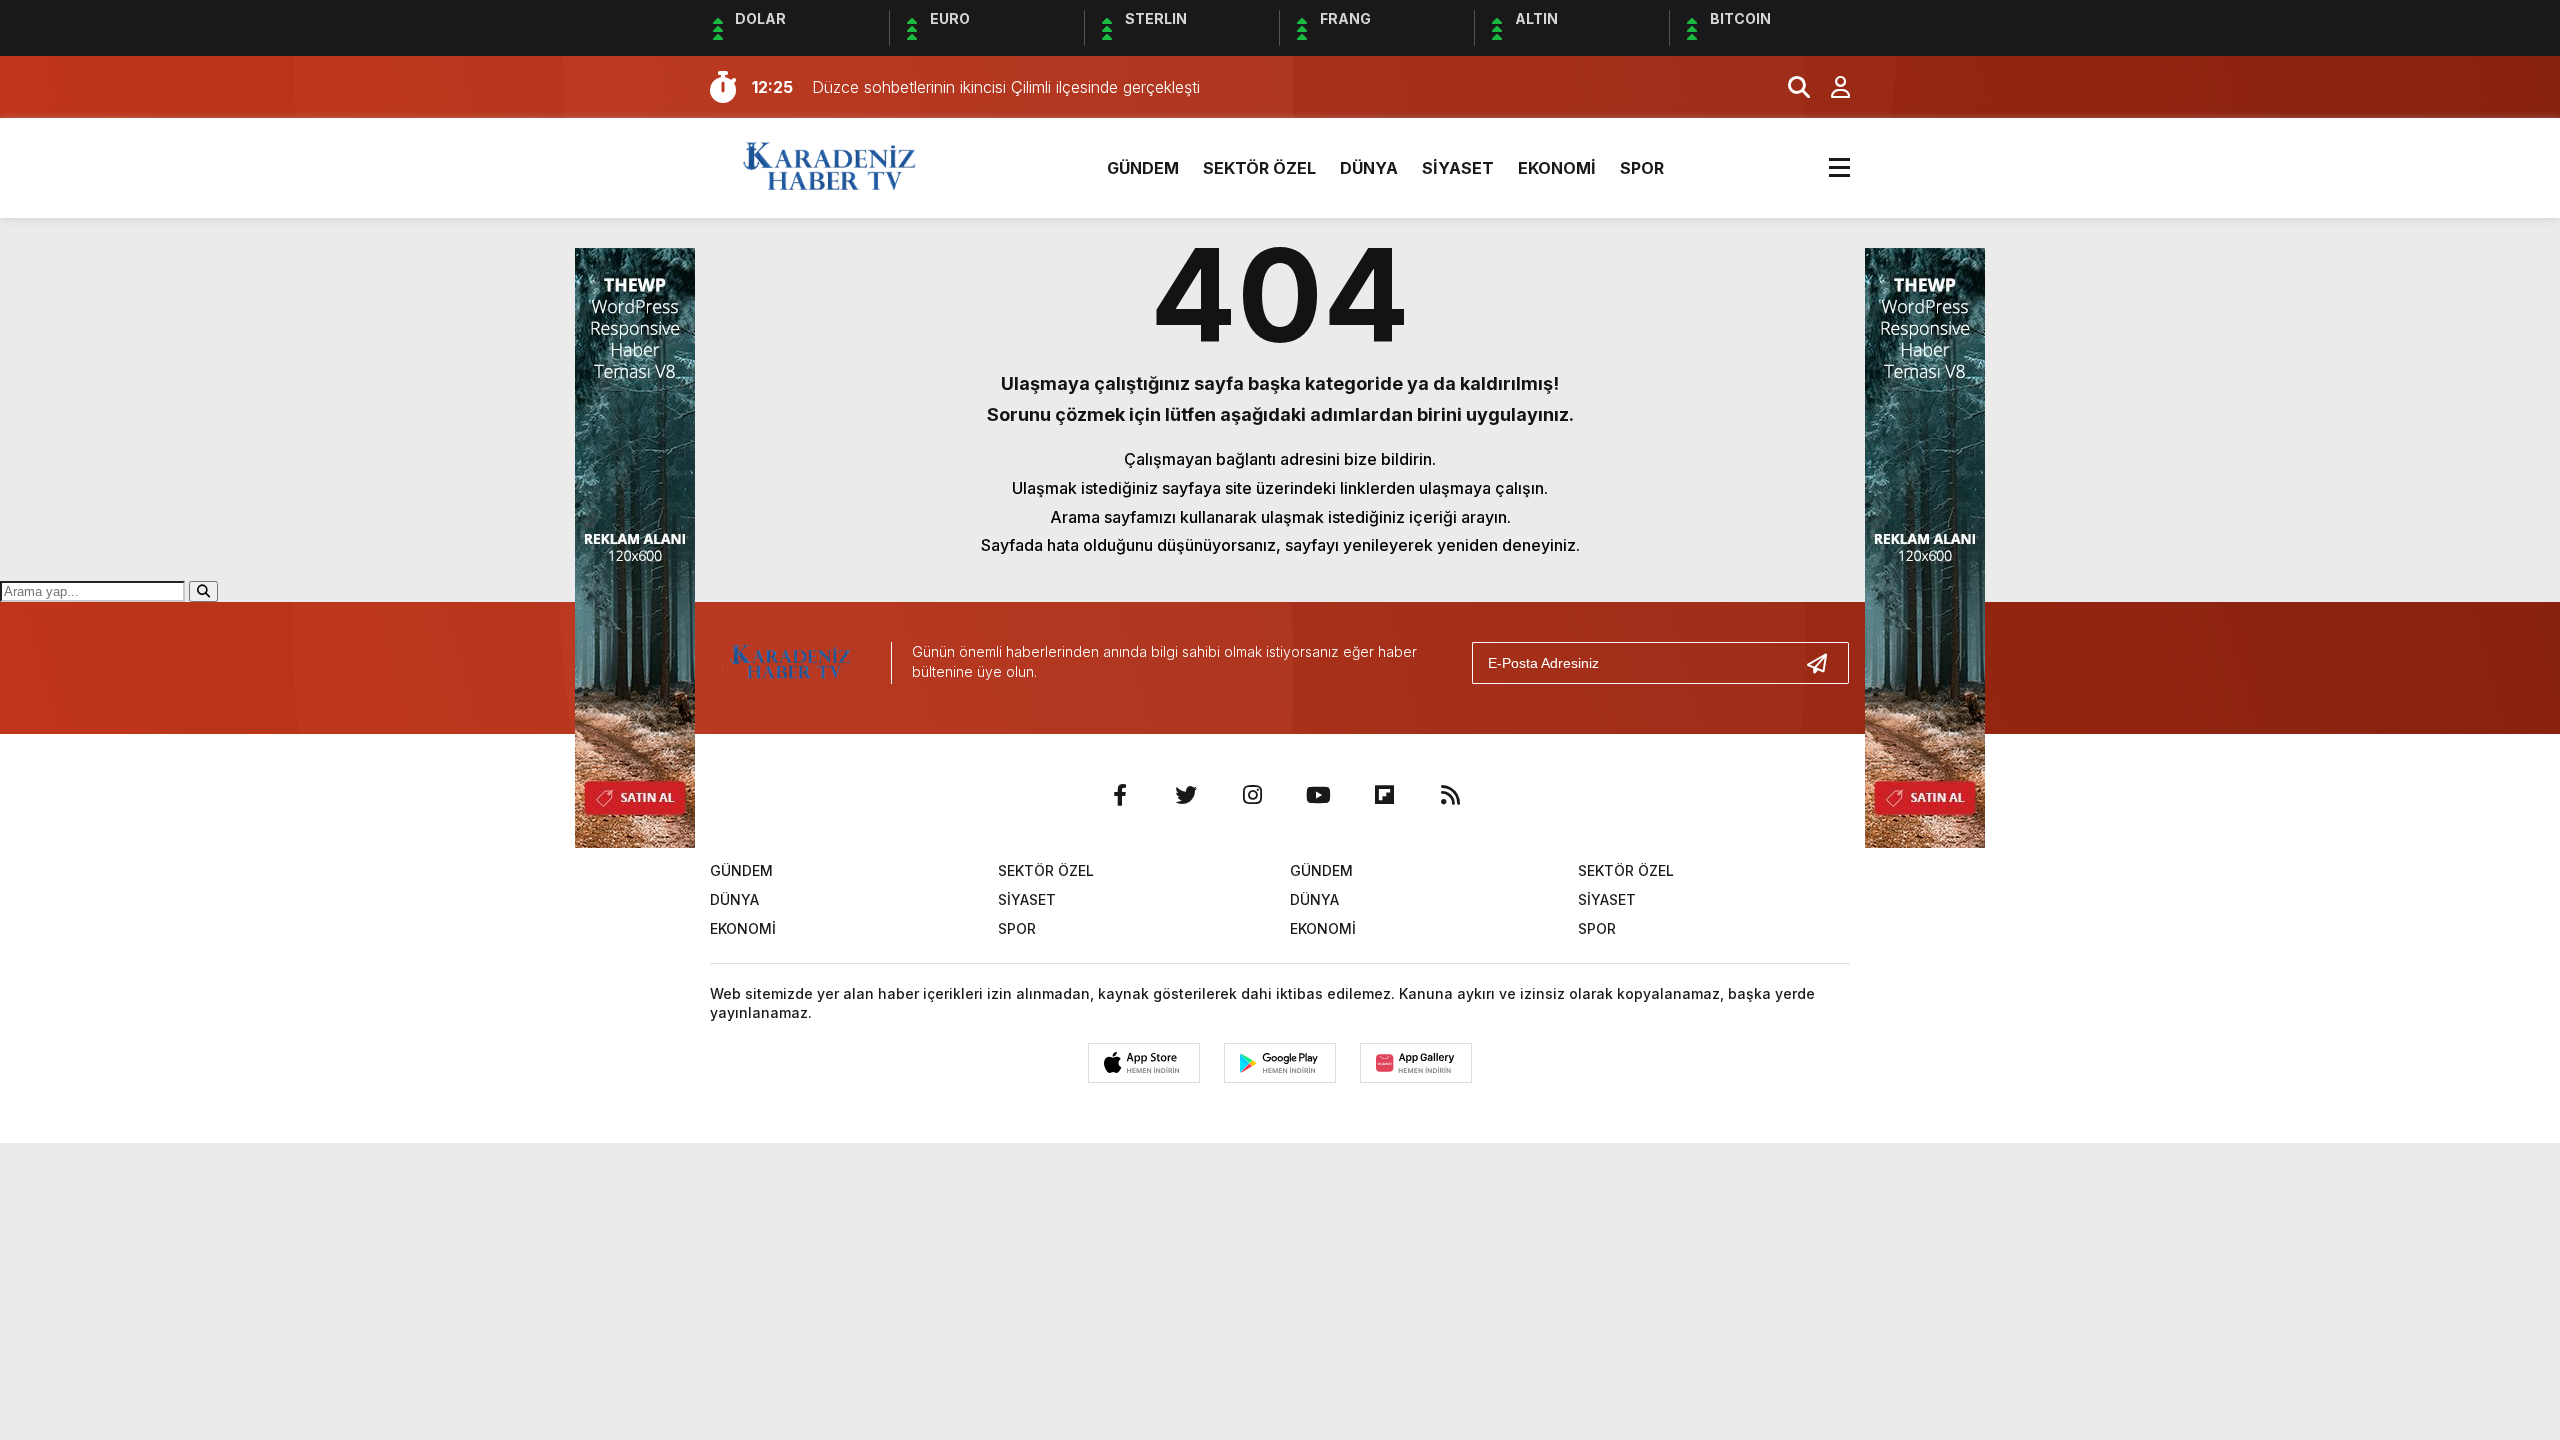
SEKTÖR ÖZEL (1259, 168)
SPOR (1642, 168)
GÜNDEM (1143, 168)
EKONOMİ (1557, 168)
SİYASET (1458, 168)
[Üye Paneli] (1830, 87)
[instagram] (1252, 795)
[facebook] (1120, 795)
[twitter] (1186, 795)
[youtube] (1318, 795)
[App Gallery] (1416, 1063)
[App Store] (1144, 1063)
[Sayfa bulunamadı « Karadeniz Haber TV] (829, 166)
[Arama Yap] (1790, 87)
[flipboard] (1384, 795)
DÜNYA (1369, 168)
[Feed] (1450, 795)
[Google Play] (1280, 1063)
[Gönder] (1825, 663)
